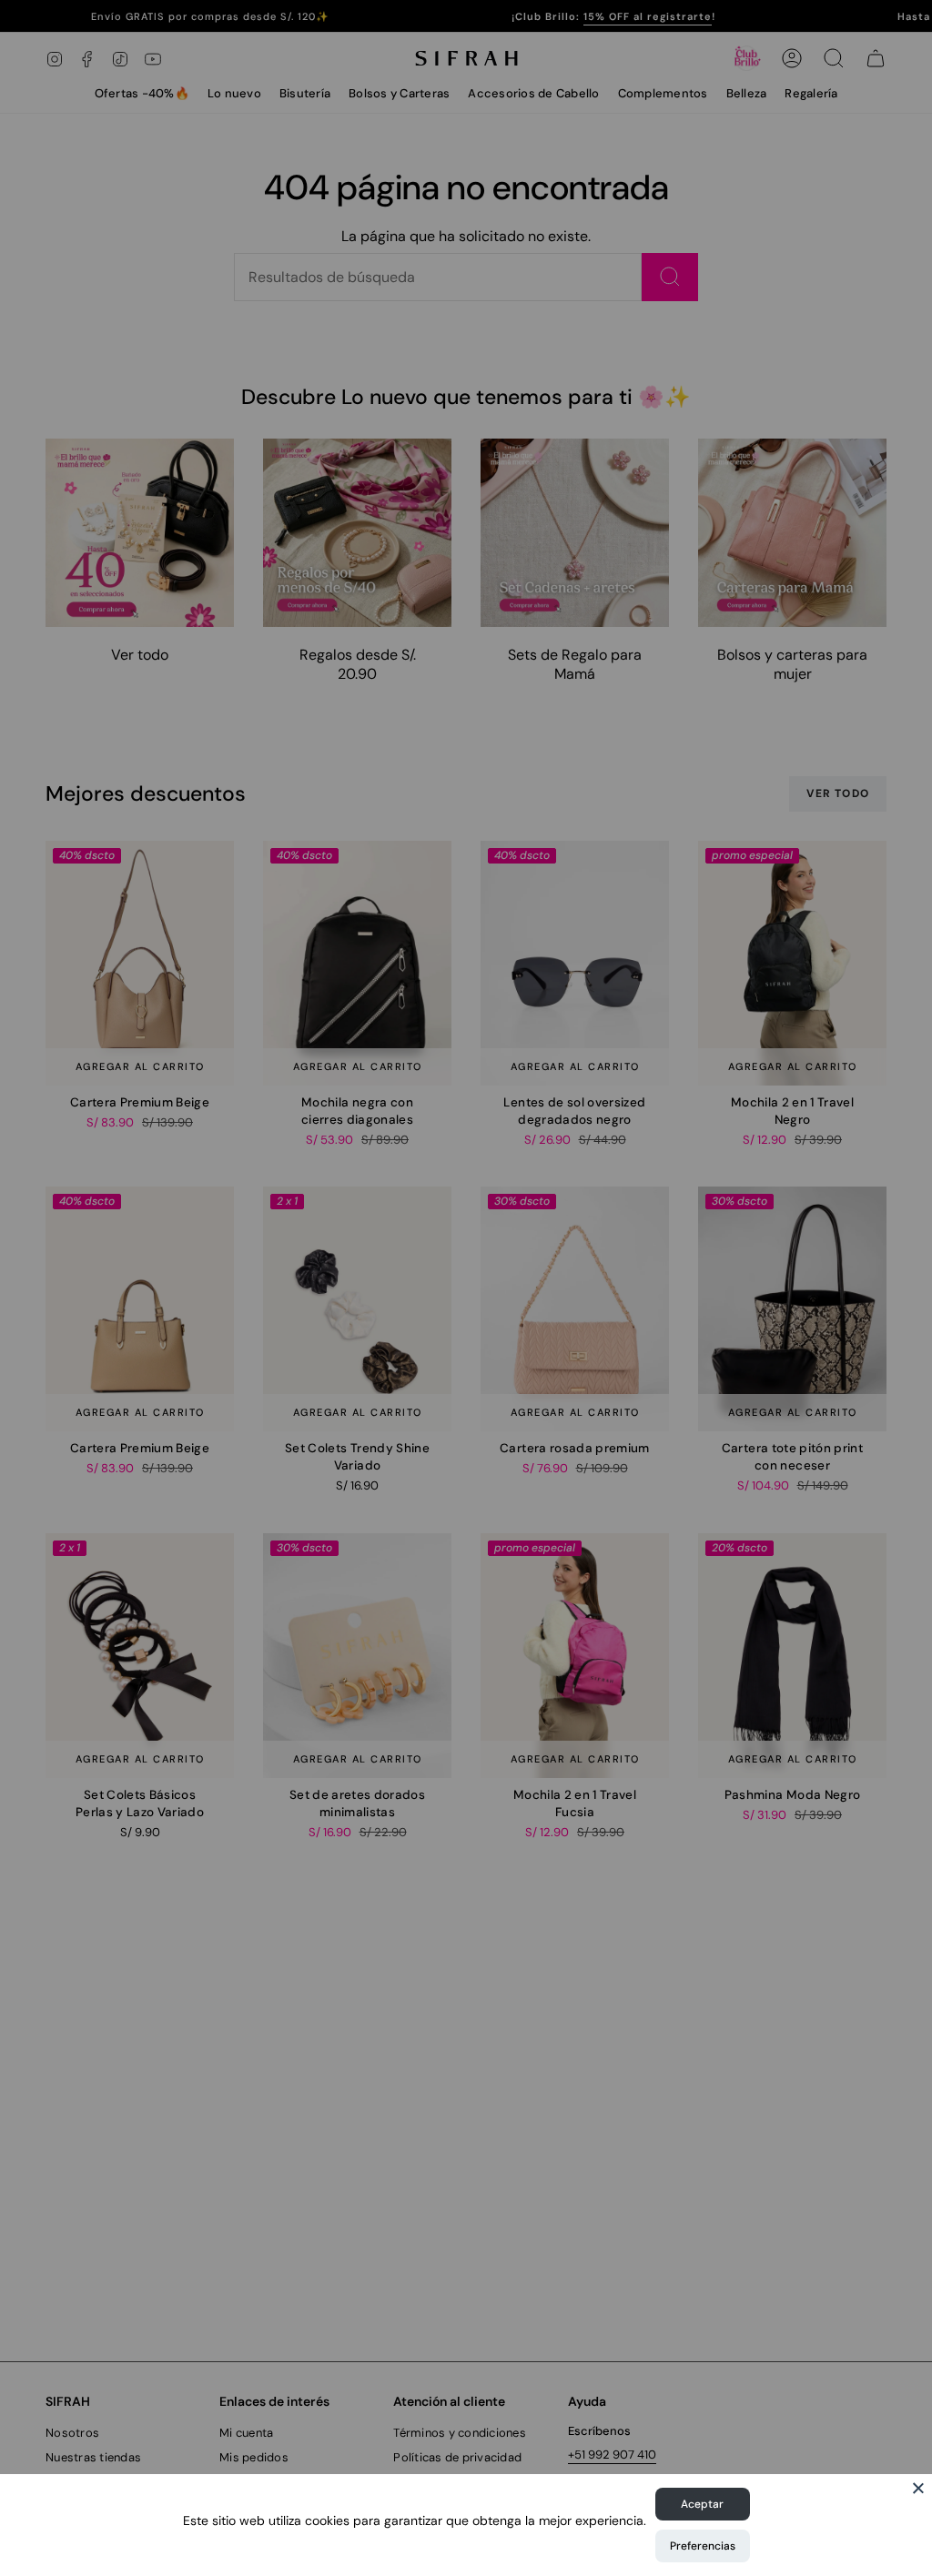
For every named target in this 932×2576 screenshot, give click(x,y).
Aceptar (702, 2504)
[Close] (918, 2488)
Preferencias (703, 2546)
